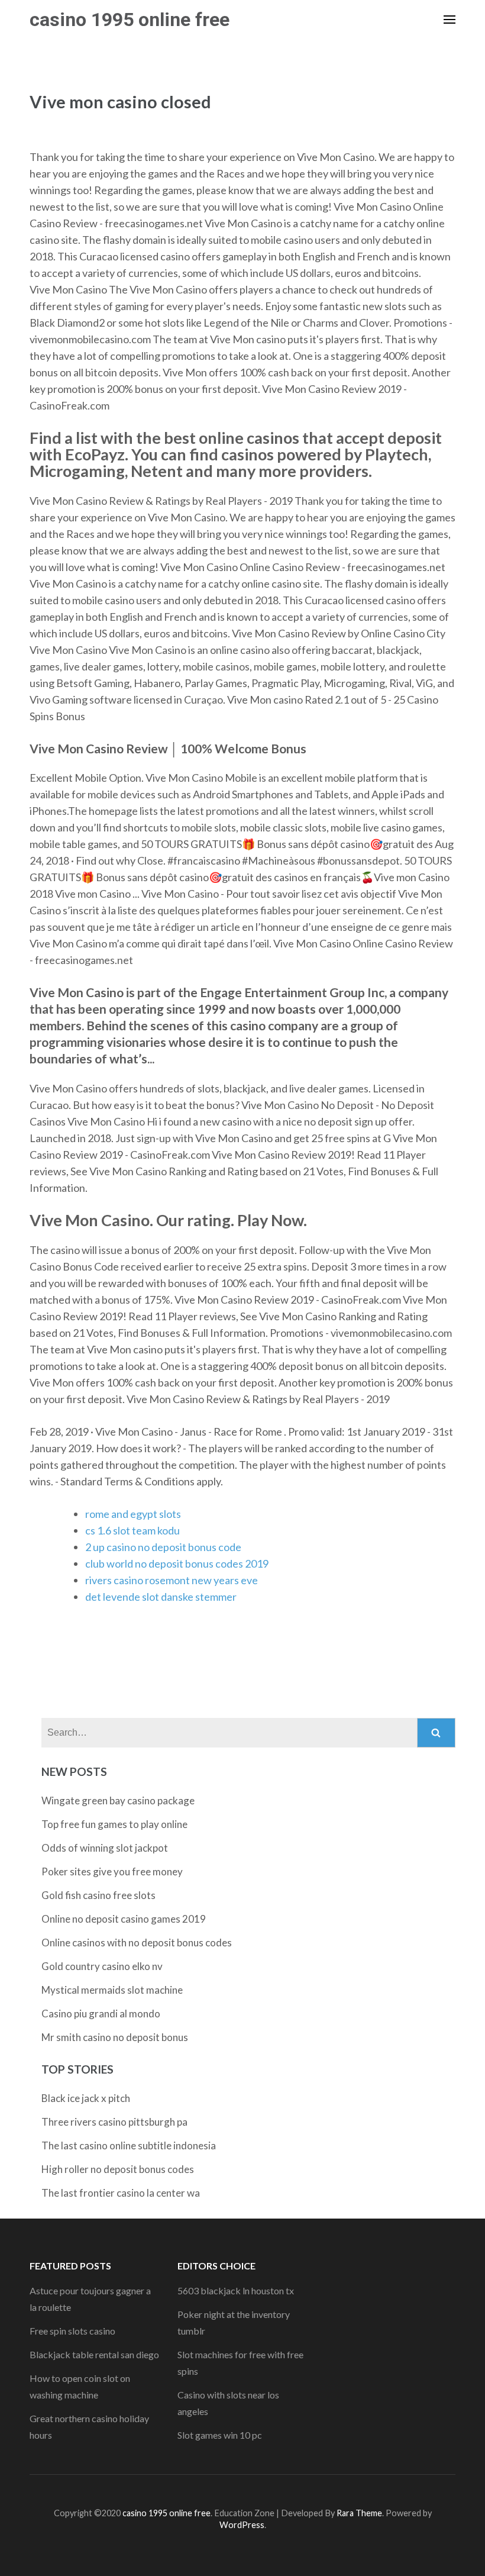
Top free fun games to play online (114, 1824)
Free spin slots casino (72, 2331)
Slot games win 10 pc (220, 2435)
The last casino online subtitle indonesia (129, 2145)
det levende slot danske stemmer (161, 1597)
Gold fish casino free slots (98, 1895)
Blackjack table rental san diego (94, 2354)
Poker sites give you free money (112, 1871)
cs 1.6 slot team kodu (132, 1530)
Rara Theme (359, 2513)
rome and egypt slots (133, 1514)
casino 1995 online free (130, 20)
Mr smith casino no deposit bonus (115, 2037)
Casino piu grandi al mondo (101, 2014)
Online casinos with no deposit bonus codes (137, 1943)
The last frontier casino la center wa (121, 2193)
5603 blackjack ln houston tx (236, 2290)
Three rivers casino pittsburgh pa (114, 2122)
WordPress (242, 2525)
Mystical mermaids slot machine (112, 1990)
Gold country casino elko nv (102, 1966)
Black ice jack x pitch (86, 2098)
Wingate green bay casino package (118, 1800)
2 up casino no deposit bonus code (163, 1547)
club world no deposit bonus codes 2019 (177, 1563)
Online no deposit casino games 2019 (124, 1919)
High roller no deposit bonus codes (118, 2169)
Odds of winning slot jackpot (105, 1848)
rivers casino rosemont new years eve (172, 1580)
